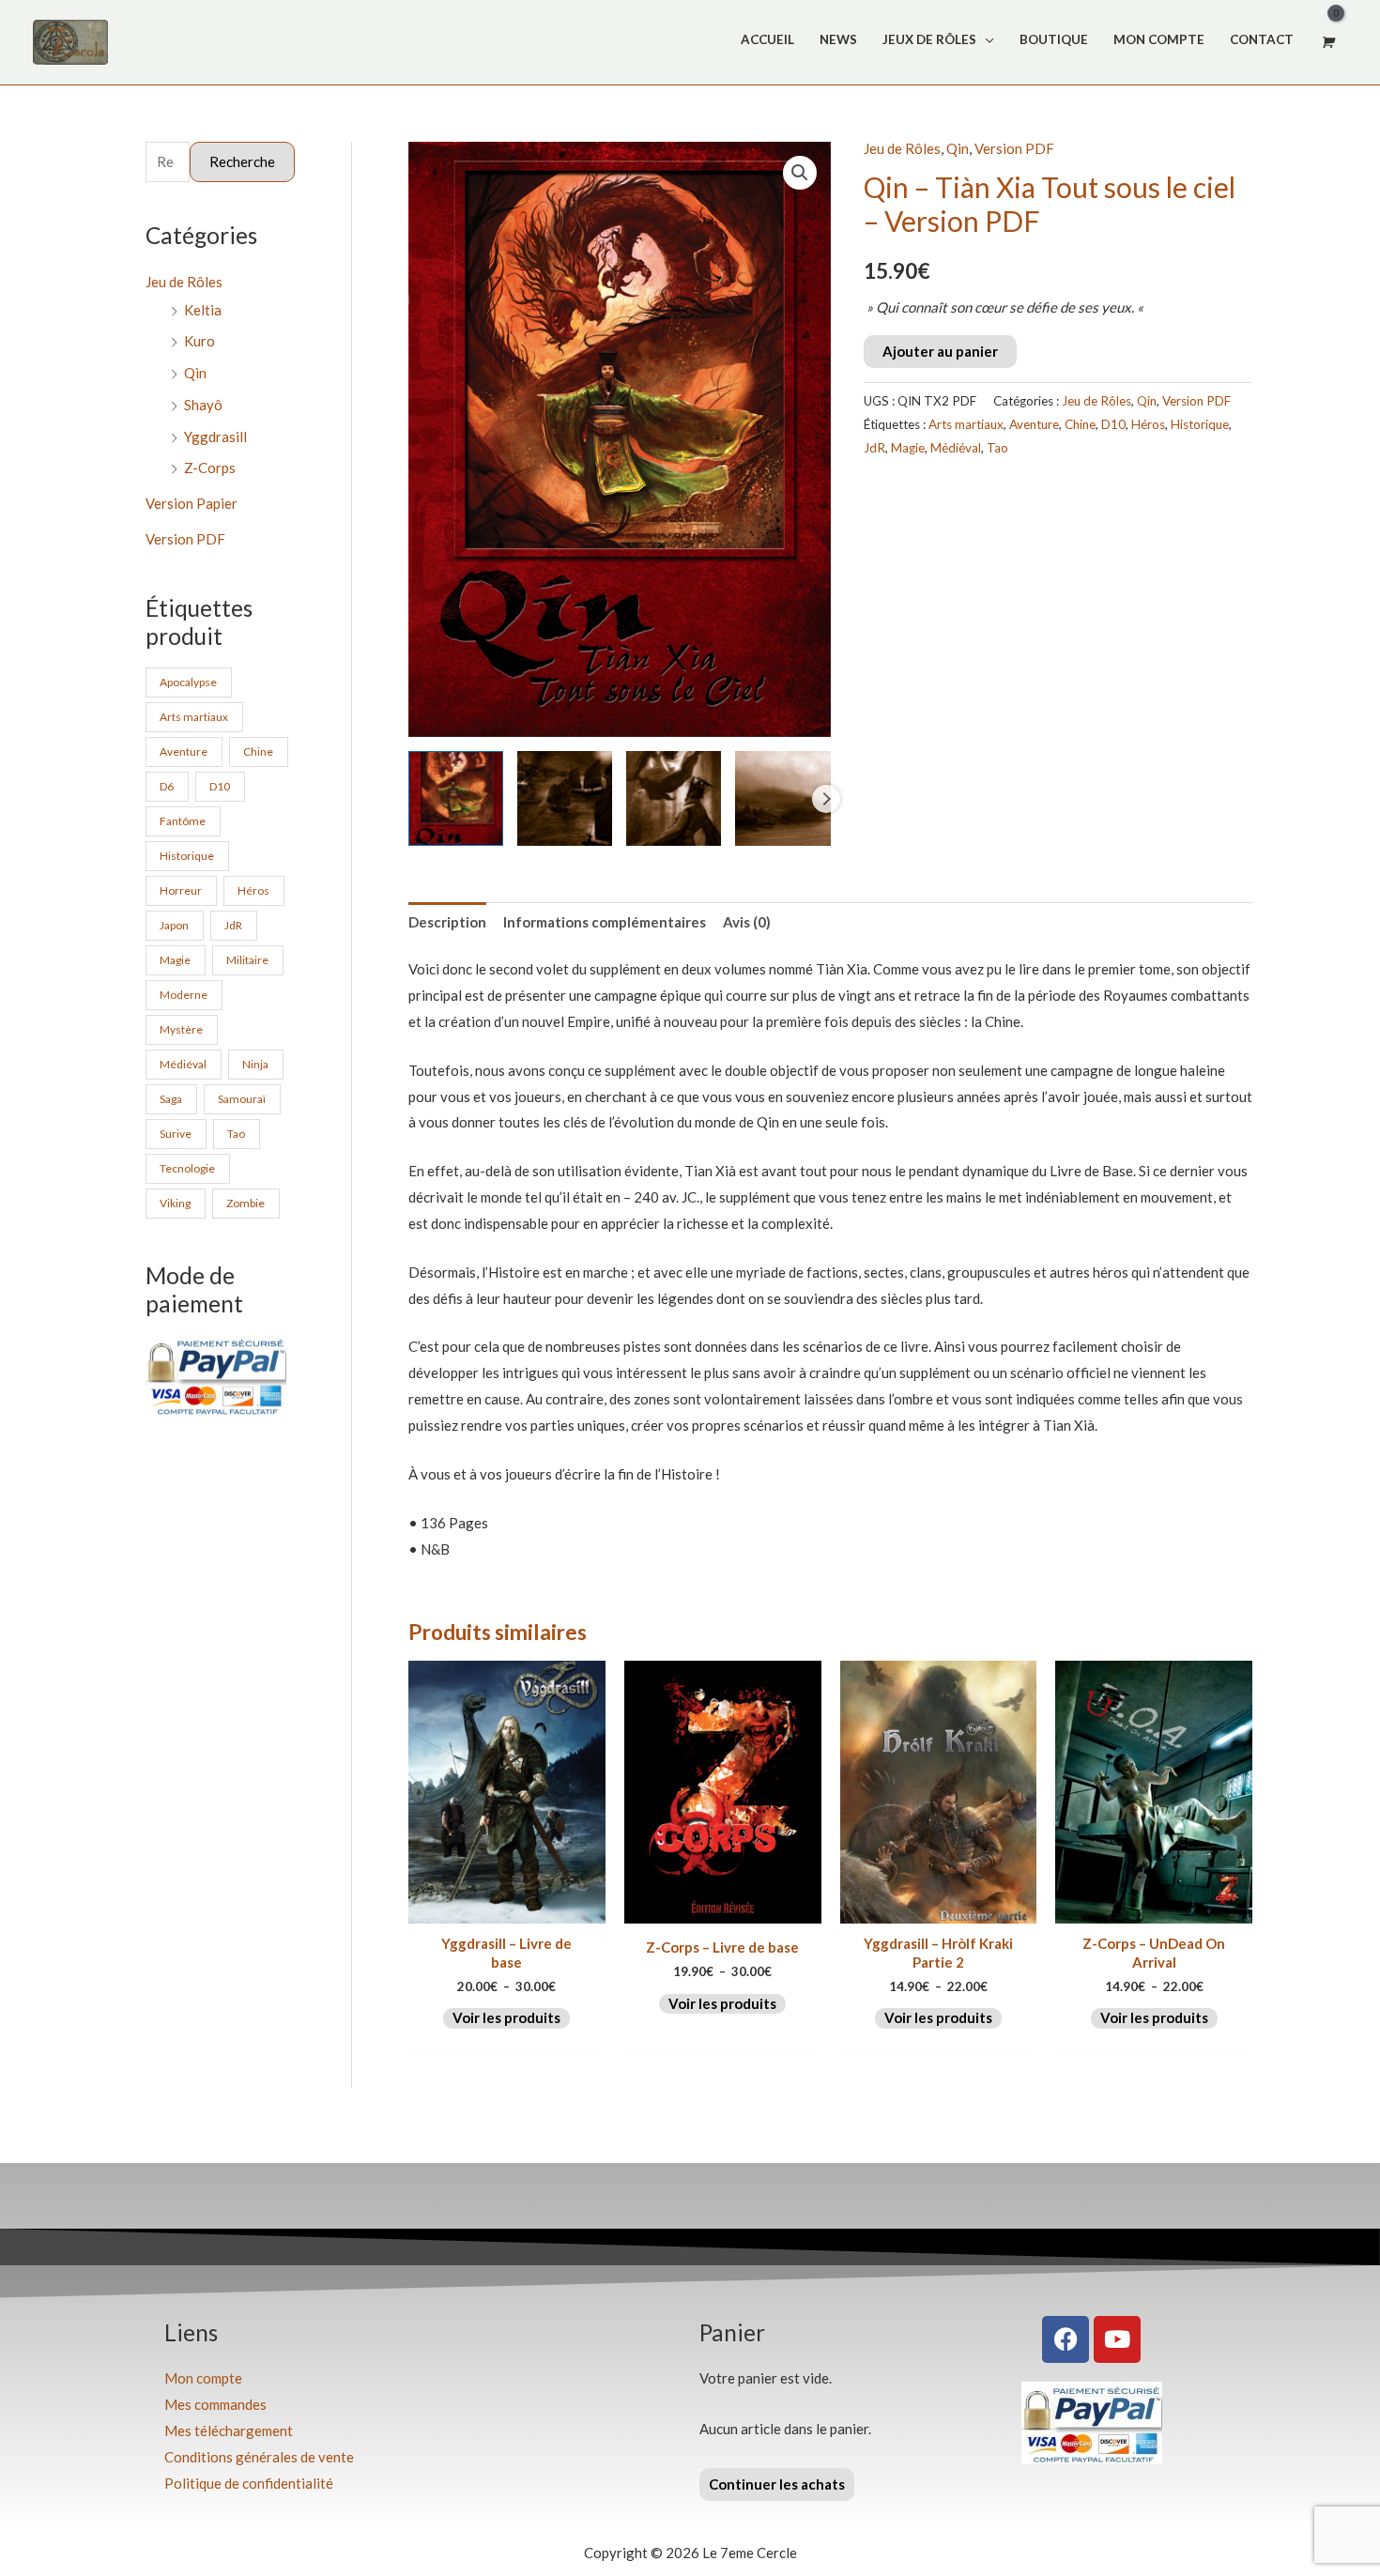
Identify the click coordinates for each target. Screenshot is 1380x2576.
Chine (258, 751)
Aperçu (506, 1908)
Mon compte (203, 2378)
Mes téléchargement (229, 2430)
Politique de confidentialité (249, 2483)
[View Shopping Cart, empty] (1326, 42)
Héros (253, 890)
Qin (195, 373)
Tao (236, 1134)
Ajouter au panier (940, 351)
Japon (174, 925)
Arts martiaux (194, 717)
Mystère (181, 1029)
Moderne (184, 995)
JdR (233, 925)
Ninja (255, 1064)
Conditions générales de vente (259, 2457)
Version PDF (185, 539)
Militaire (247, 960)
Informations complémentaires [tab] (605, 922)
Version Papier (192, 503)
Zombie (245, 1203)
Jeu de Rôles (184, 282)
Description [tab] (447, 922)
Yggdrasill (215, 437)
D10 (220, 786)
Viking (175, 1203)
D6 (167, 786)
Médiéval (183, 1064)
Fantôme (183, 821)
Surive (176, 1134)
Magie (175, 960)
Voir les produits (506, 2017)
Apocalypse (188, 682)
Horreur (181, 890)
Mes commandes (215, 2404)
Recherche (242, 161)
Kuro (199, 341)
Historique (187, 856)
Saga (171, 1099)
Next (826, 799)
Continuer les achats (777, 2484)
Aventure (184, 751)
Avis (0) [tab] (747, 922)
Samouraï (242, 1099)
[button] (800, 173)
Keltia (203, 310)
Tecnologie (187, 1168)
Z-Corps (210, 468)
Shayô (203, 405)
